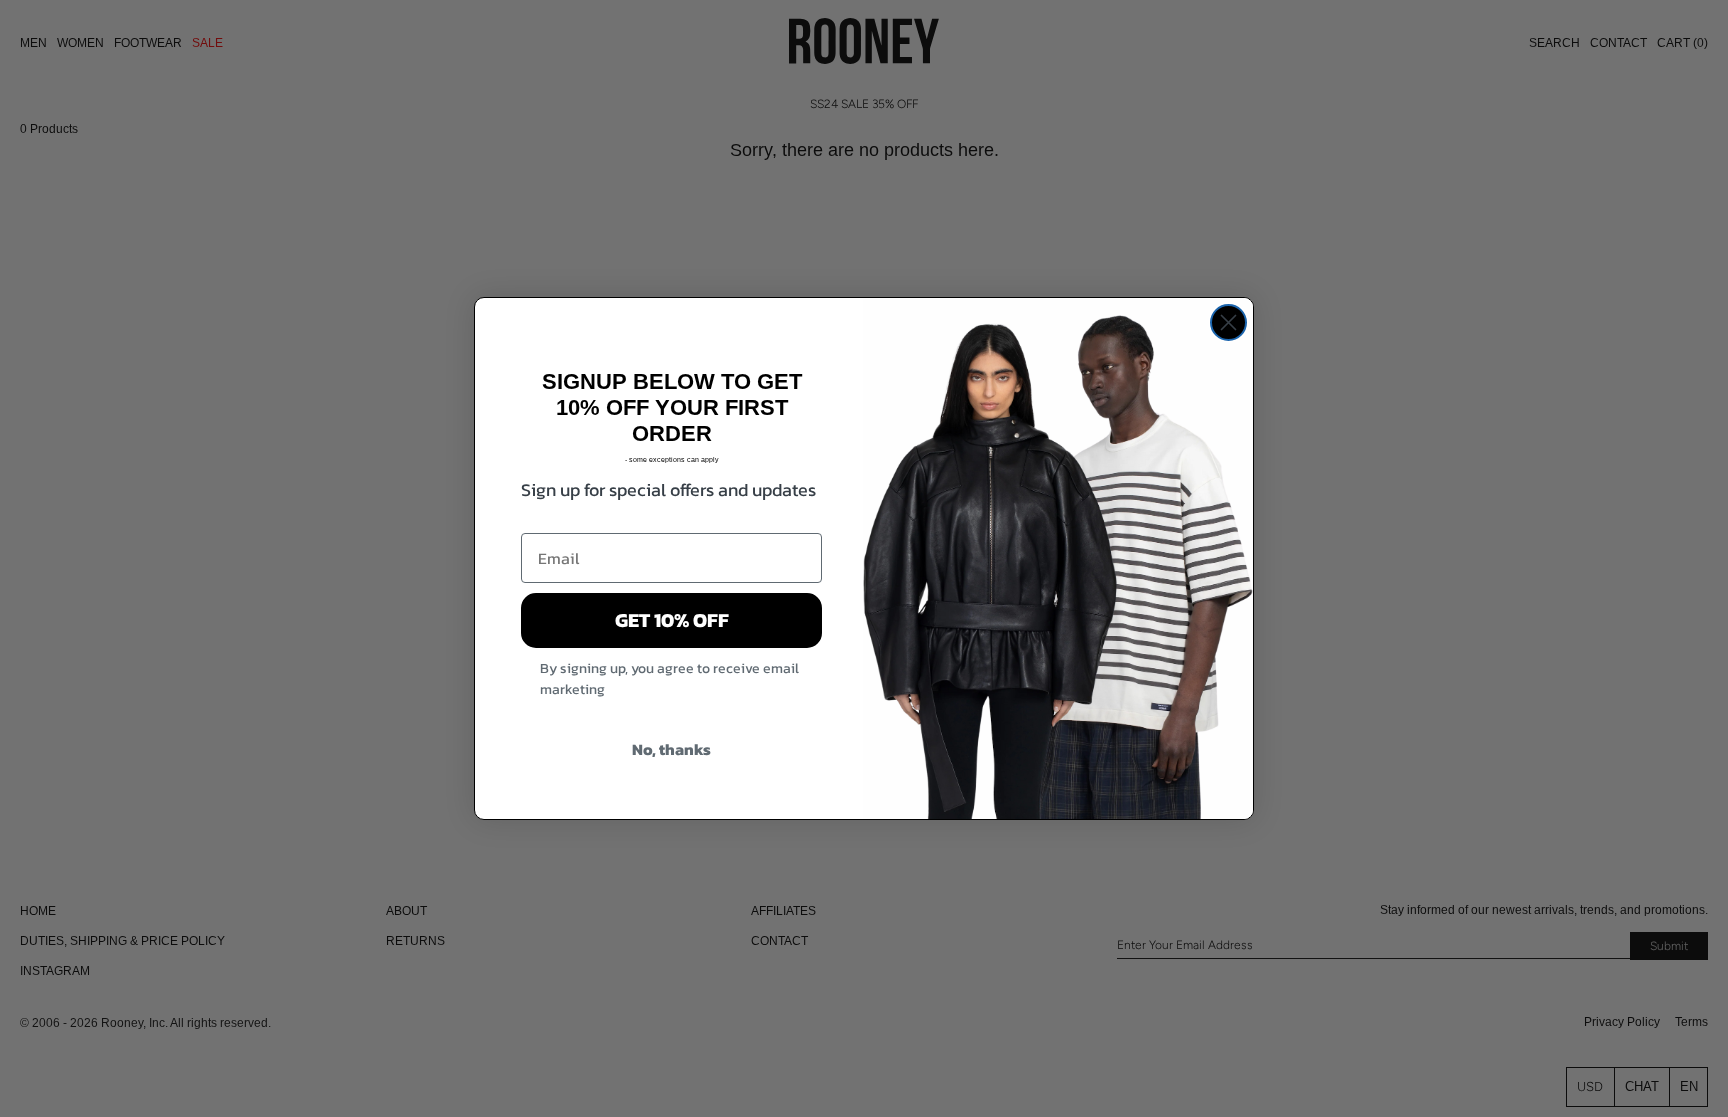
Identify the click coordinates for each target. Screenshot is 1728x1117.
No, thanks (671, 749)
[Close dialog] (1228, 322)
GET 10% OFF (672, 620)
